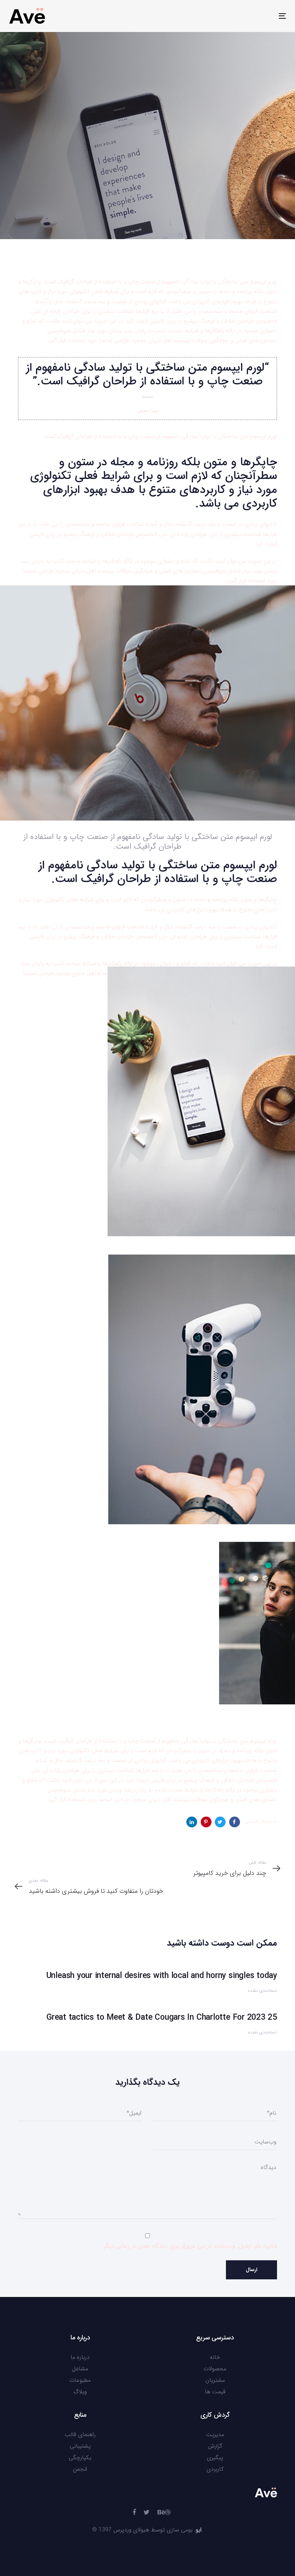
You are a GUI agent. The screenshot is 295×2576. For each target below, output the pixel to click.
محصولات (215, 2369)
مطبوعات (80, 2380)
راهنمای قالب (80, 2435)
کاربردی (215, 2469)
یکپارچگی (80, 2458)
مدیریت (215, 2435)
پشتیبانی (80, 2446)
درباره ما (80, 2357)
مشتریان (215, 2380)
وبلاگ (80, 2392)
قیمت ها (215, 2392)
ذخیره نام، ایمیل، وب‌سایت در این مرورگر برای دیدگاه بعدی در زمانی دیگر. (190, 2246)
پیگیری (215, 2458)
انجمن (80, 2469)
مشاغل (80, 2369)
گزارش (215, 2446)
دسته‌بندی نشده (258, 193)
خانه (215, 2357)
